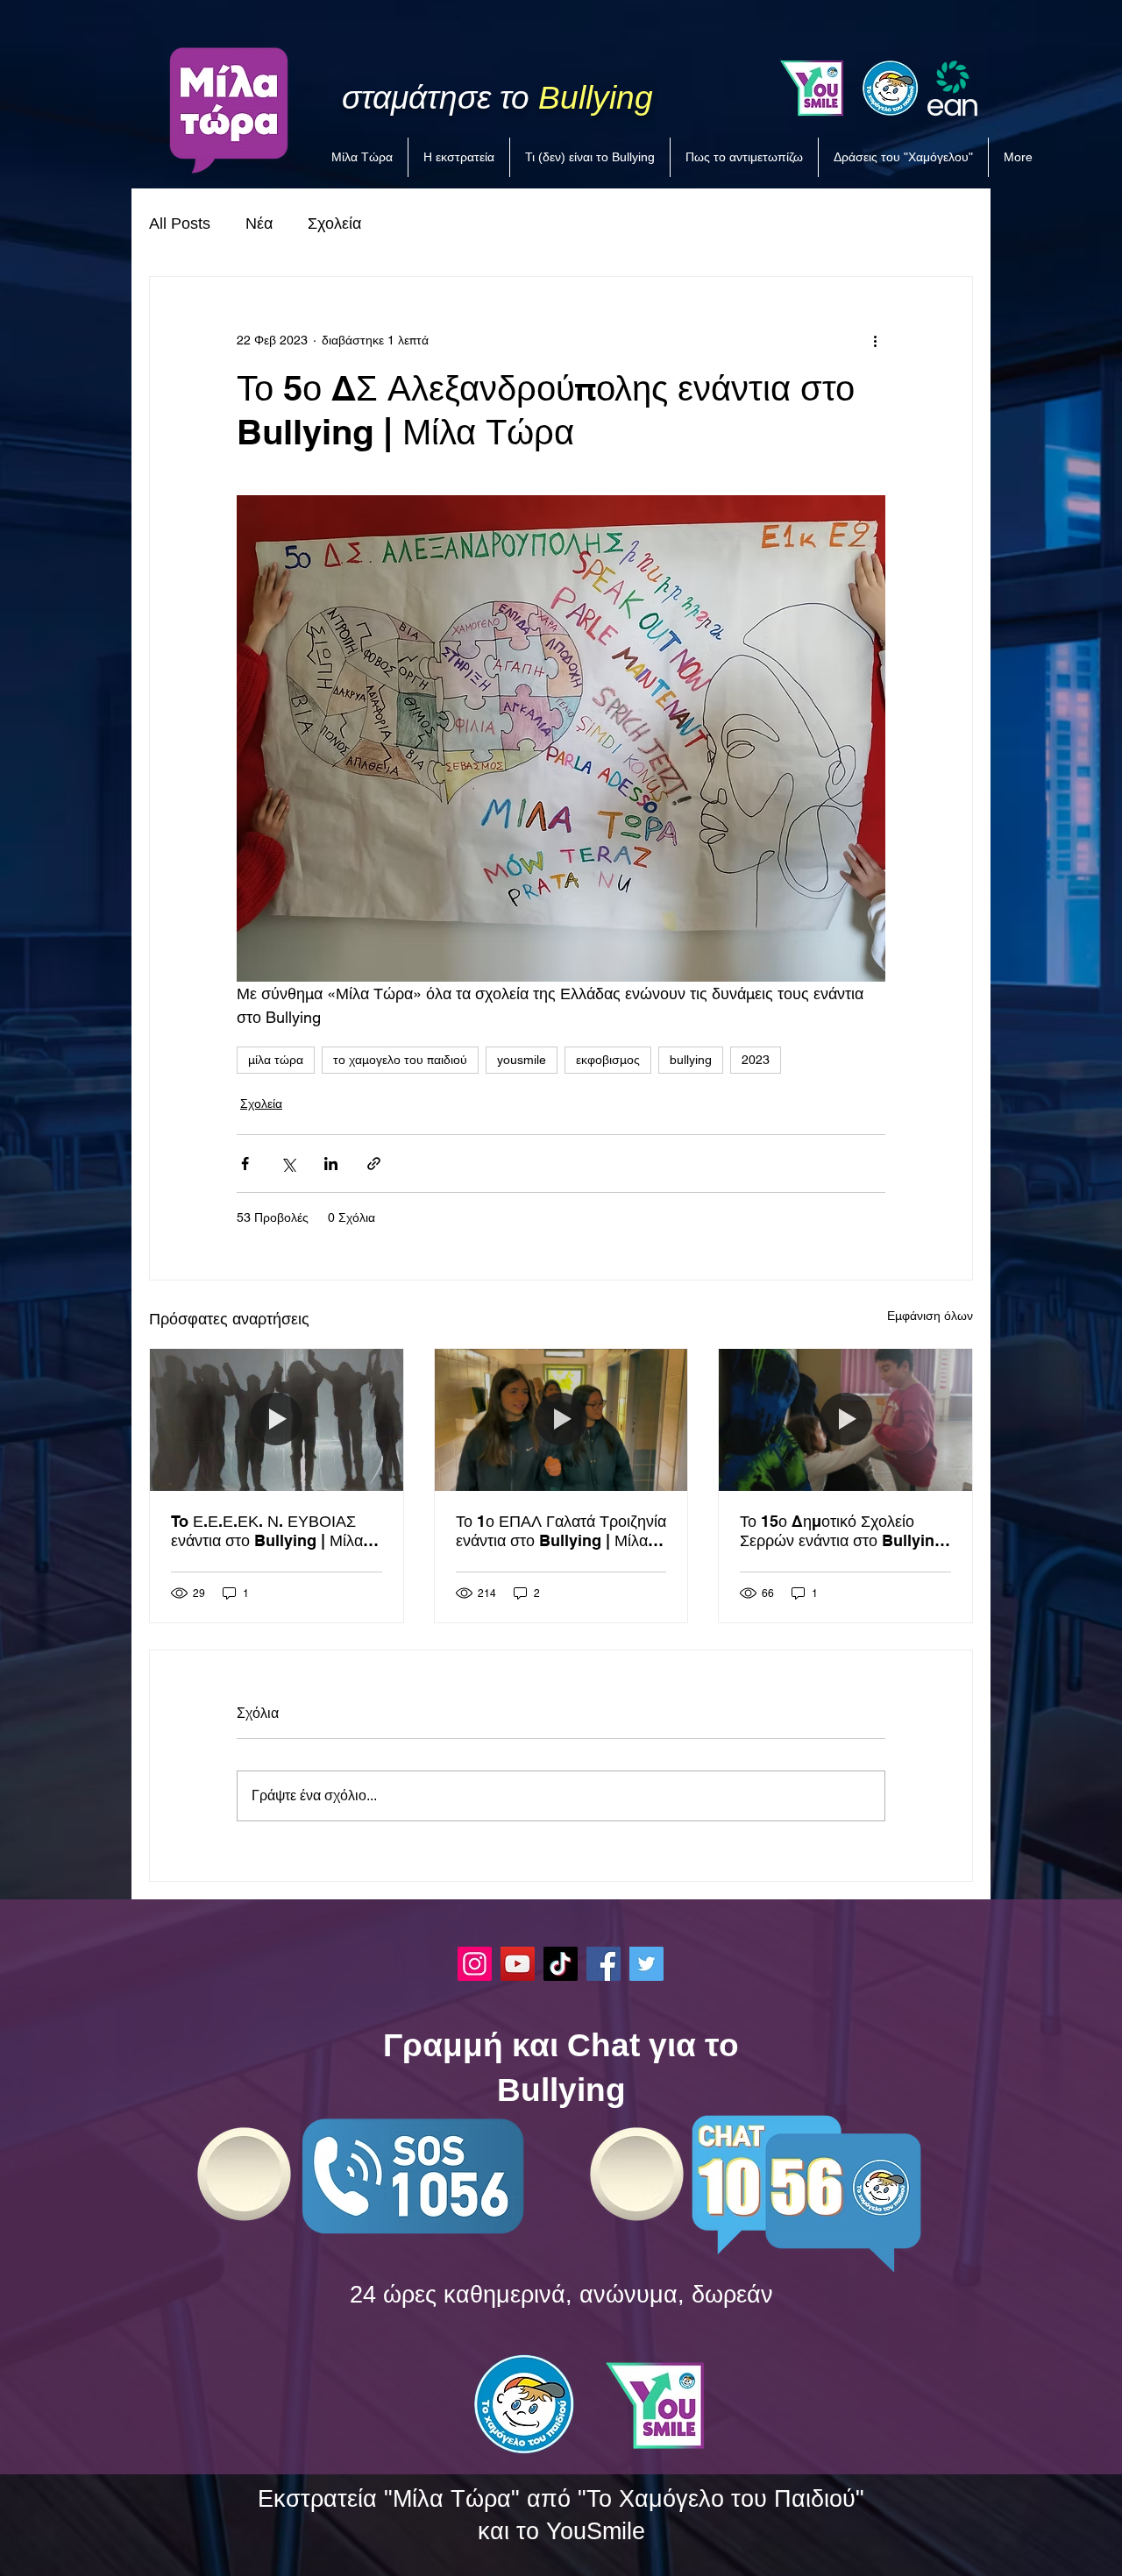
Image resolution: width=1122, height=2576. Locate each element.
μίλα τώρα (276, 1060)
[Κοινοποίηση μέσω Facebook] (245, 1164)
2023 (756, 1060)
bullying (691, 1060)
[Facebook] (604, 1964)
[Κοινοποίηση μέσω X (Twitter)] (288, 1164)
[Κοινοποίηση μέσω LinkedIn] (331, 1164)
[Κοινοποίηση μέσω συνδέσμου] (374, 1164)
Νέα (259, 224)
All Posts (180, 224)
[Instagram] (475, 1964)
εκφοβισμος (608, 1060)
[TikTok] (561, 1964)
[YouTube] (518, 1964)
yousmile (522, 1060)
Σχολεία (334, 224)
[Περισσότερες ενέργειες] (875, 340)
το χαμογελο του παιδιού (400, 1060)
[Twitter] (646, 1964)
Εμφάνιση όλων (930, 1316)
